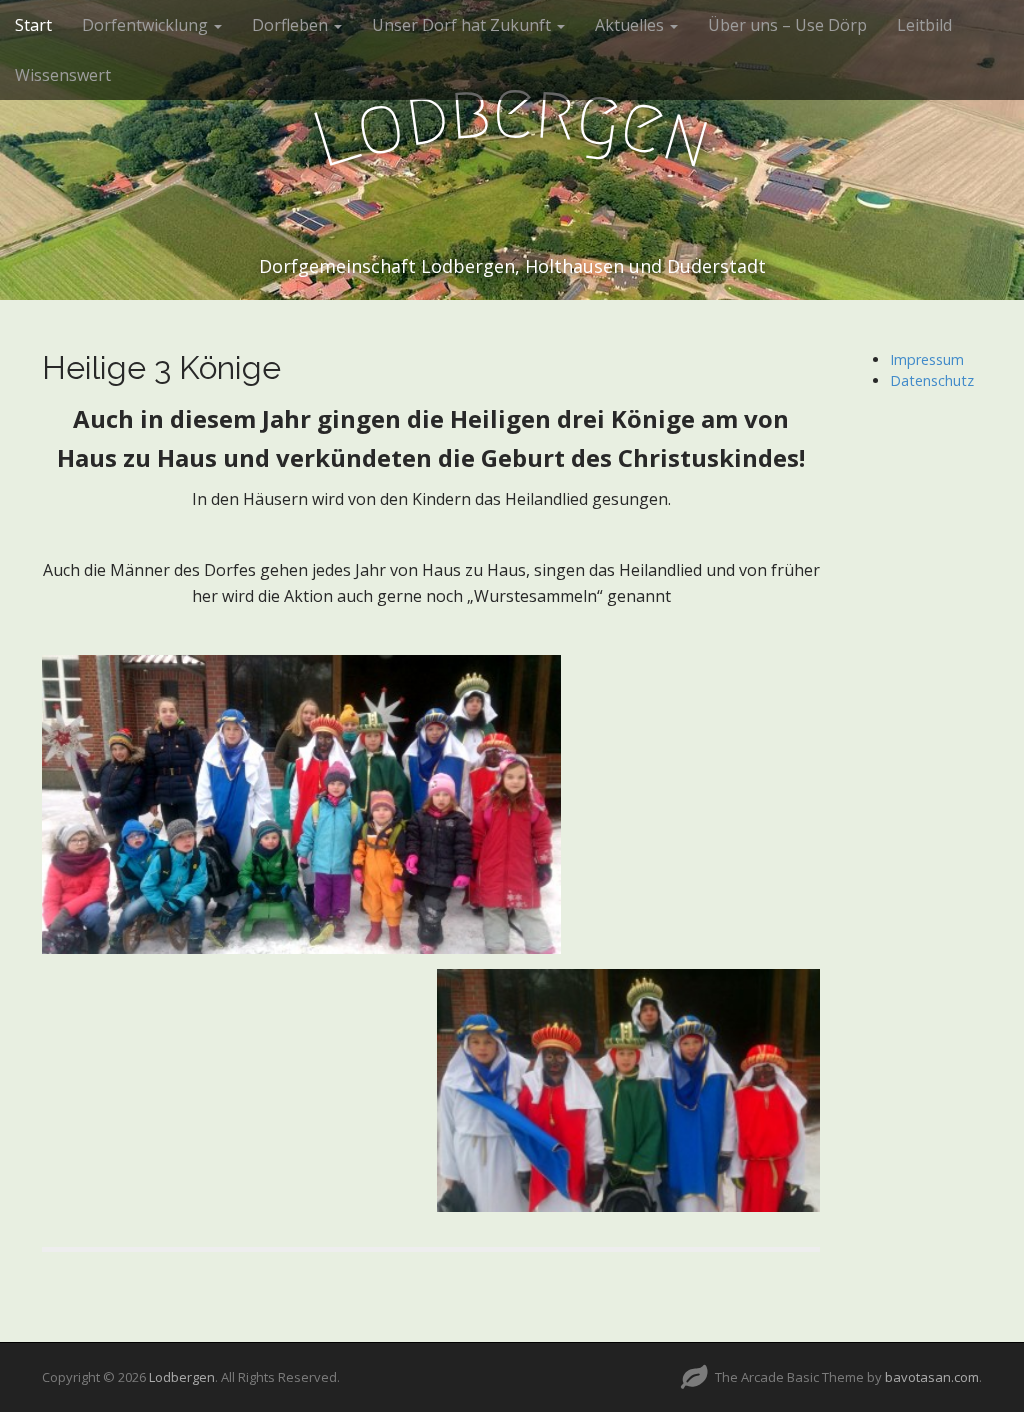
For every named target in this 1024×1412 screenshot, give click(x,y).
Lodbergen (182, 1377)
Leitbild (924, 25)
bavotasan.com (932, 1377)
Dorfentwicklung (147, 25)
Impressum (927, 359)
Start (33, 25)
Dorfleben (292, 25)
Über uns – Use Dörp (787, 25)
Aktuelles (631, 25)
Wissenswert (63, 75)
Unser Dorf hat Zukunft (463, 25)
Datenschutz (932, 380)
